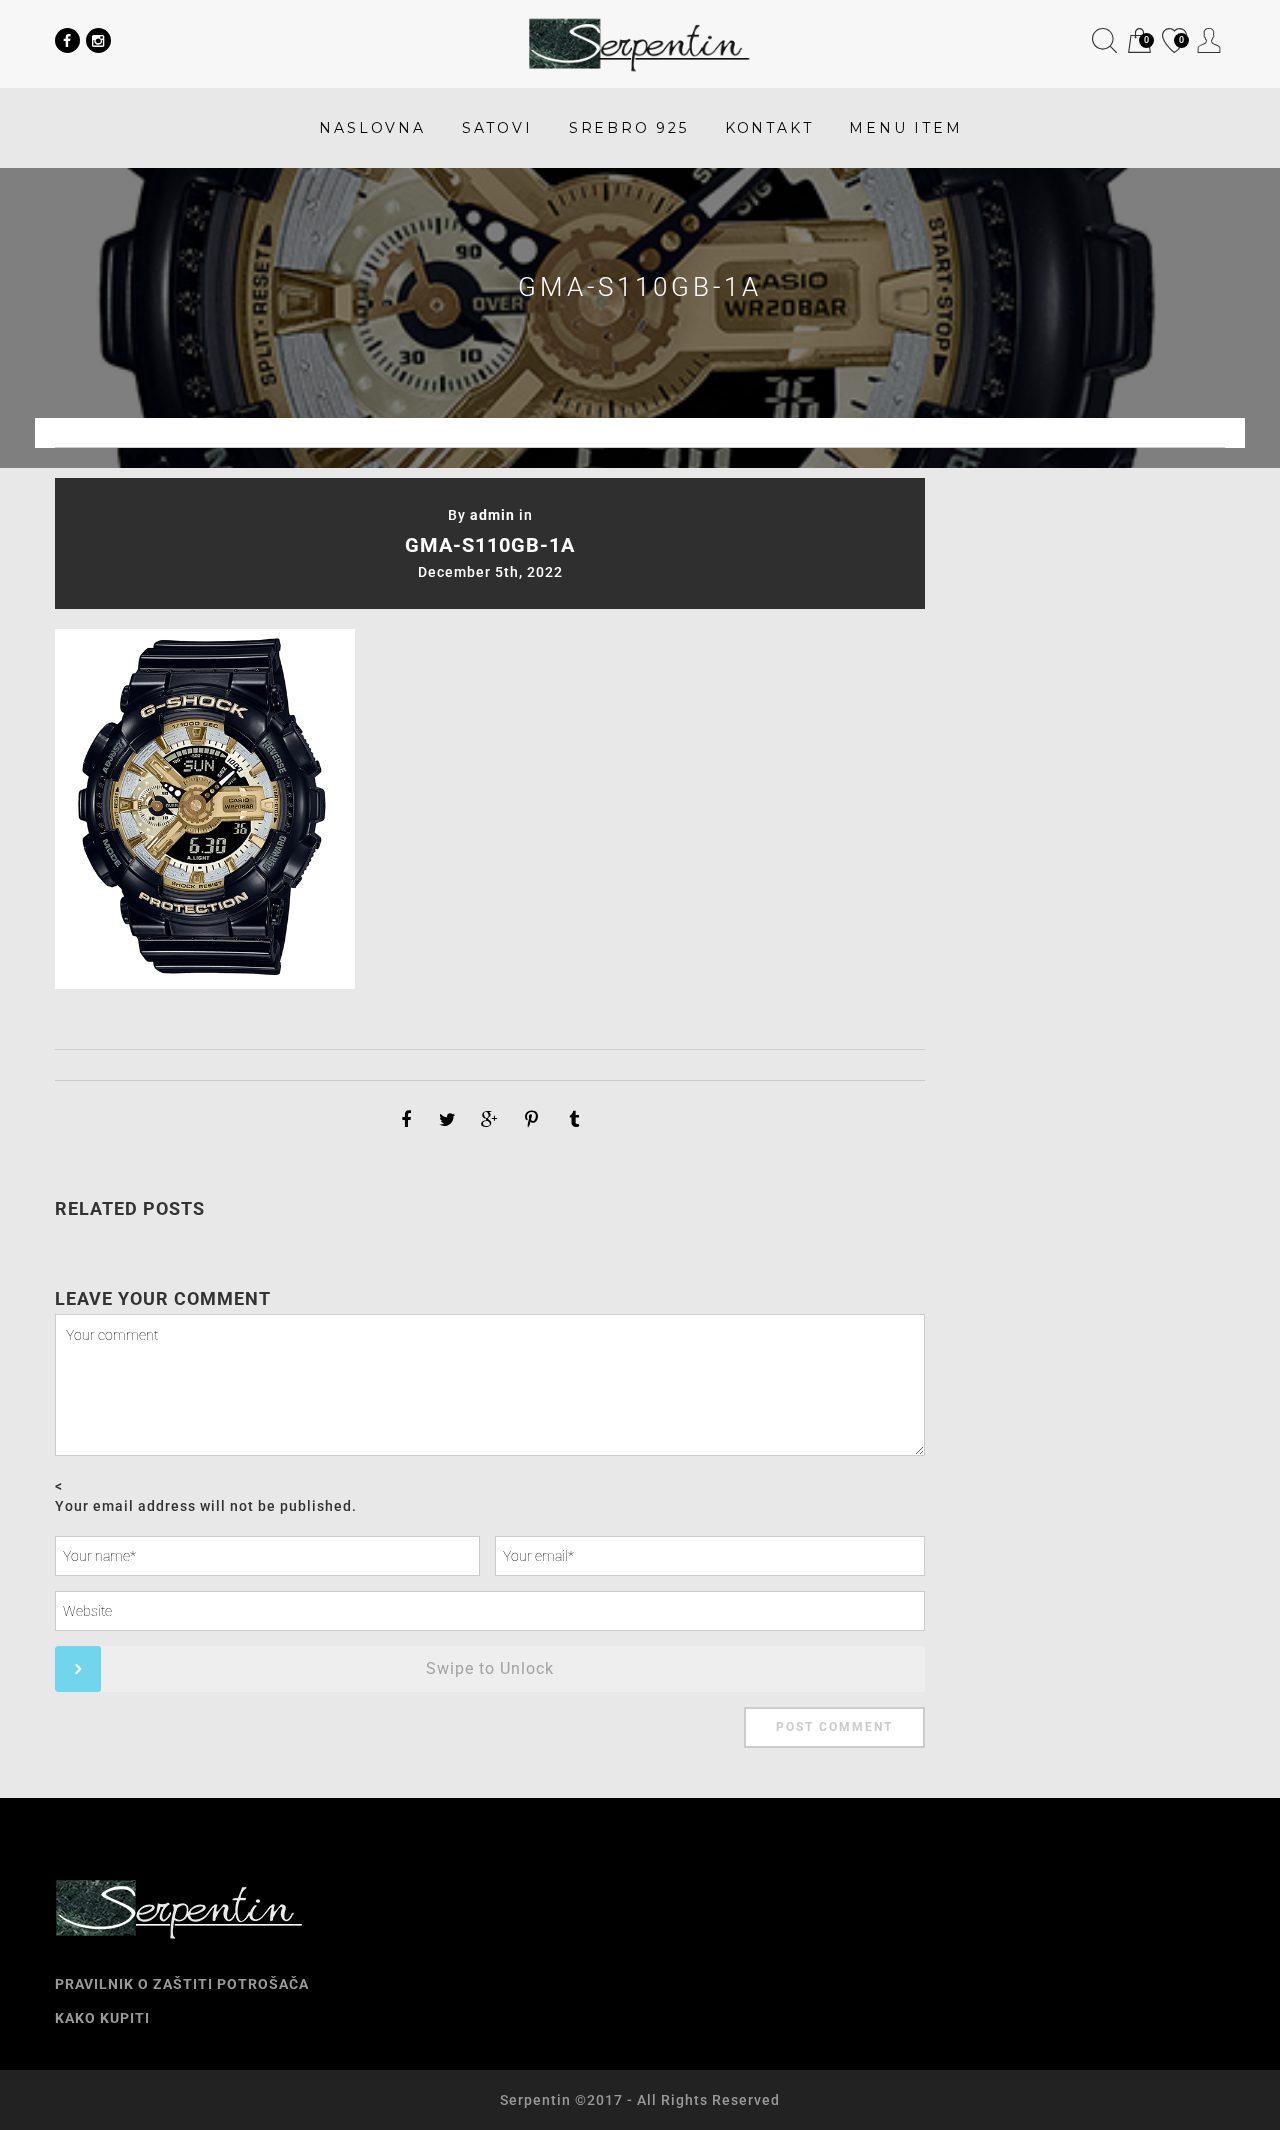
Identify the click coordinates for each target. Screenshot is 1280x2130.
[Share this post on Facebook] (406, 1120)
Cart (1138, 42)
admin (492, 515)
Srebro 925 (629, 128)
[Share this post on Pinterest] (532, 1120)
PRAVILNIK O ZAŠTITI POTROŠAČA (182, 1984)
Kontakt (769, 128)
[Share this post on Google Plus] (490, 1120)
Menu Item (905, 128)
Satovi (497, 128)
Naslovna (372, 128)
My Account (1209, 40)
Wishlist (1173, 42)
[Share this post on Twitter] (448, 1120)
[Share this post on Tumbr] (574, 1120)
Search (1104, 40)
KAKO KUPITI (102, 2018)
